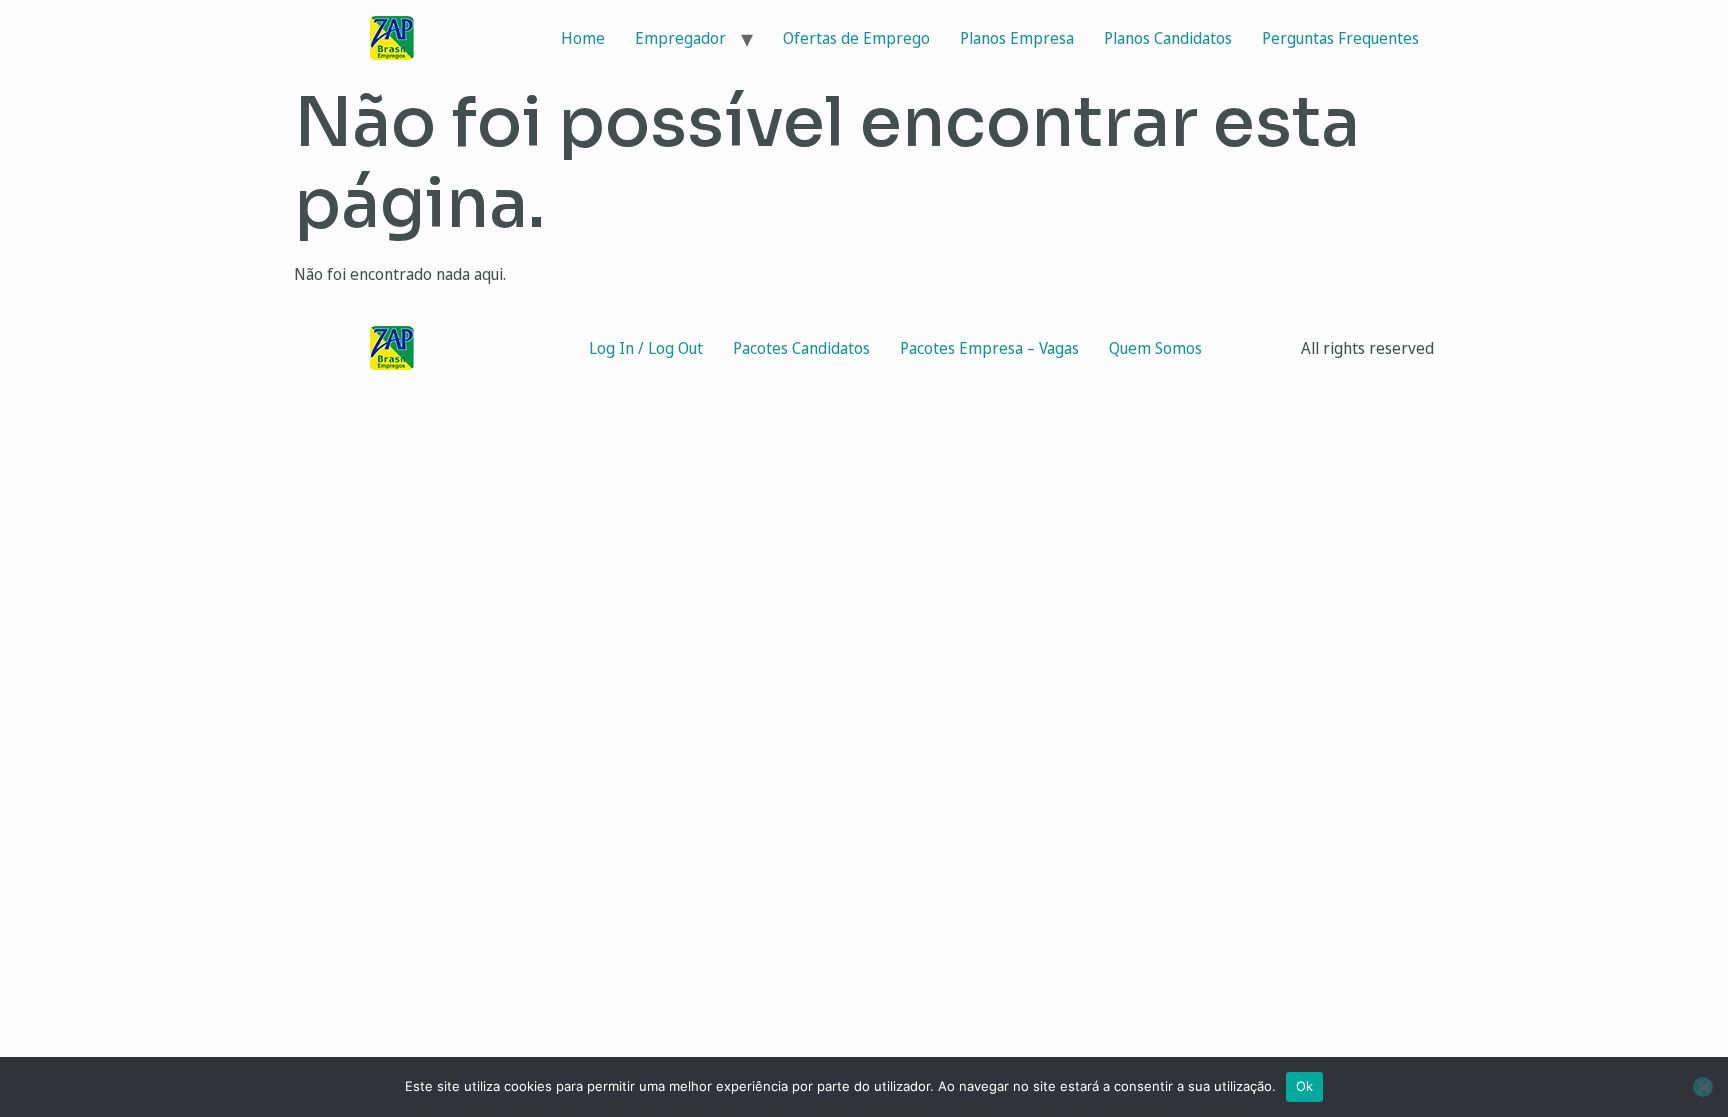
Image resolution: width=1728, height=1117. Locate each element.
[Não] (1703, 1087)
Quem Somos (1155, 348)
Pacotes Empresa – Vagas (989, 348)
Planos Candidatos (1168, 38)
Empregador (680, 38)
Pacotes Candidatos (801, 348)
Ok (1305, 1086)
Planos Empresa (1017, 38)
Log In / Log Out (646, 348)
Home (583, 38)
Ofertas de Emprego (856, 38)
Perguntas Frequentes (1340, 38)
